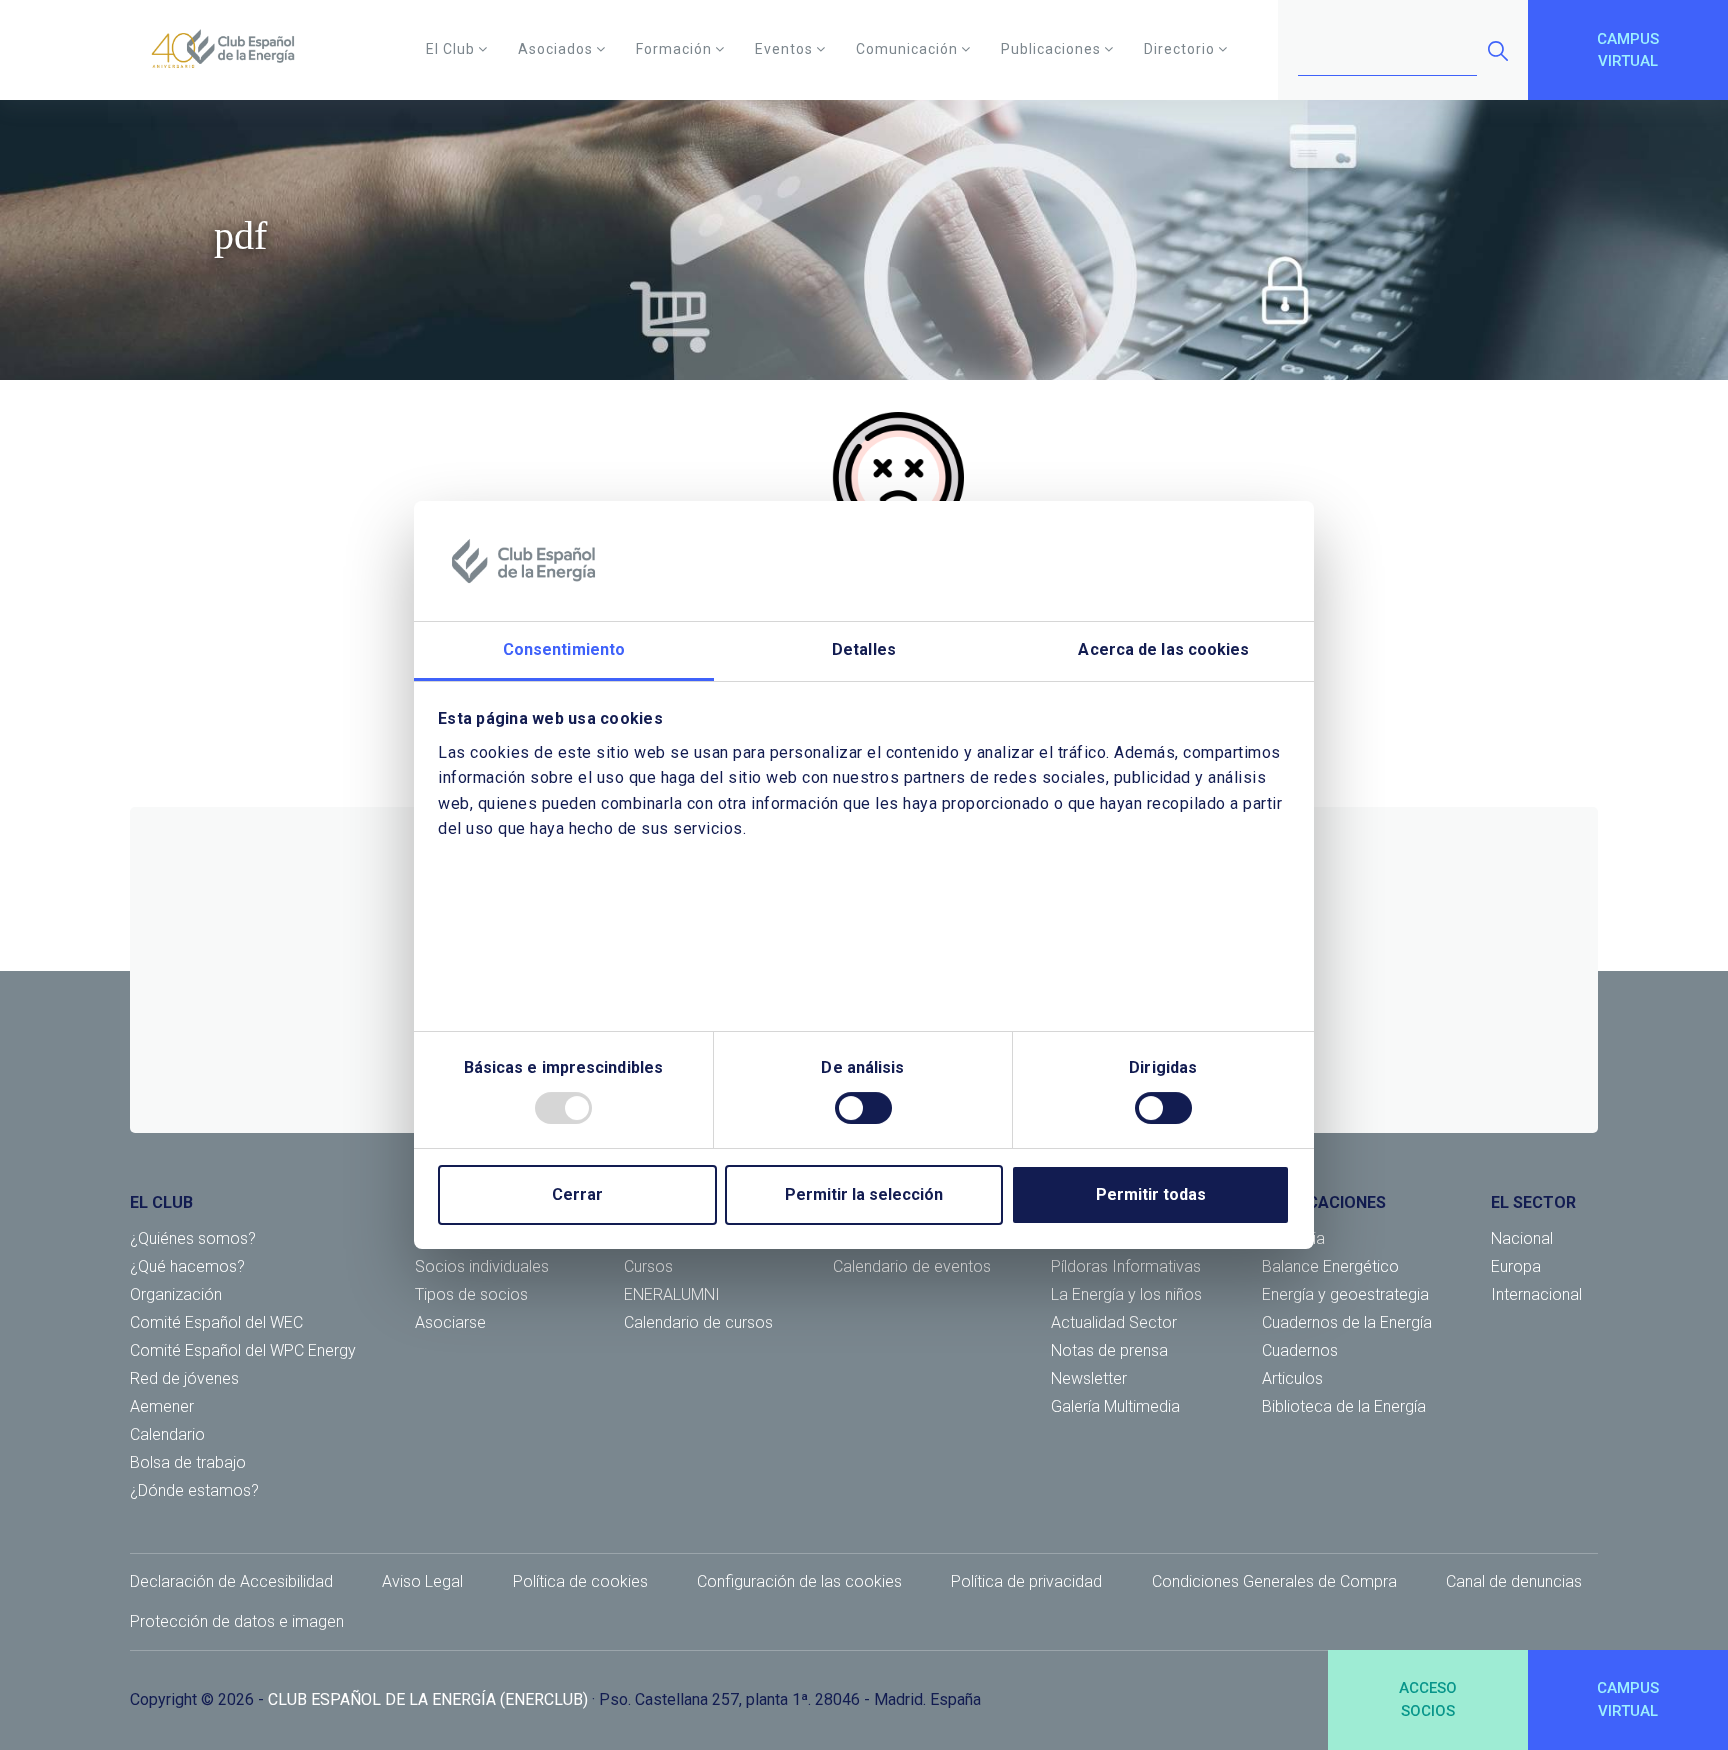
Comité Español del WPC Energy (243, 1350)
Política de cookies (580, 1581)
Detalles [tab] (864, 649)
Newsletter (1089, 1378)
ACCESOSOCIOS (1428, 1699)
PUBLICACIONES (1324, 1202)
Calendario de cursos (698, 1322)
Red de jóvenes (184, 1378)
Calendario (167, 1434)
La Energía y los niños (1126, 1294)
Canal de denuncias (1514, 1581)
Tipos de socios (471, 1294)
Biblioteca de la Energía (1344, 1406)
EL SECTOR (1533, 1202)
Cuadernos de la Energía (1347, 1322)
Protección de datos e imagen (237, 1621)
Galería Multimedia (1115, 1406)
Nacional (1522, 1238)
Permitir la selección (864, 1194)
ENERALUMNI (672, 1294)
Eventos (784, 49)
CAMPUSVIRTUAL (1628, 50)
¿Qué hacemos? (187, 1266)
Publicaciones (1051, 49)
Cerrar (577, 1194)
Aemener (162, 1406)
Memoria (1293, 1238)
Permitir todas (1151, 1194)
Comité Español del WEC (216, 1322)
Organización (176, 1294)
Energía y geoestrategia (1345, 1294)
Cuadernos (1300, 1350)
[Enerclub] (230, 50)
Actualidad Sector (1114, 1322)
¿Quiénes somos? (193, 1238)
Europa (1516, 1266)
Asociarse (450, 1322)
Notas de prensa (1109, 1350)
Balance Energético (1330, 1266)
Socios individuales (482, 1266)
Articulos (1292, 1378)
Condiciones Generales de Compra (1274, 1581)
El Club (450, 49)
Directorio (1179, 49)
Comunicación (907, 49)
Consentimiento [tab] (564, 649)
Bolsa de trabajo (188, 1462)
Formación (674, 49)
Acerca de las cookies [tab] (1163, 649)
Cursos (648, 1266)
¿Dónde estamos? (194, 1490)
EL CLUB (161, 1202)
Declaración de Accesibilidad (231, 1581)
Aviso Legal (422, 1581)
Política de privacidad (1026, 1581)
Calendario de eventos (912, 1266)
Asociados (555, 49)
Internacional (1536, 1294)
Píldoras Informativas (1126, 1266)
